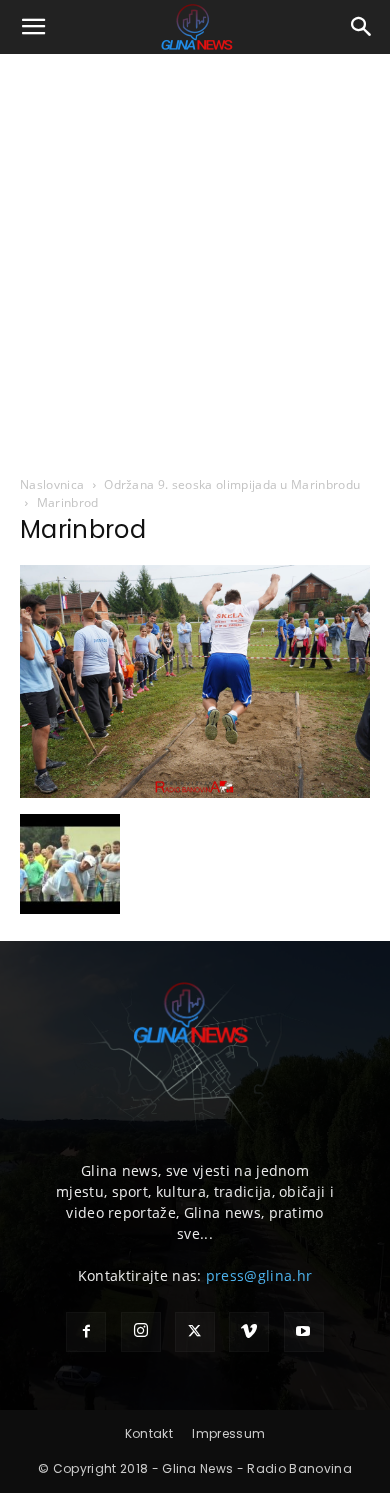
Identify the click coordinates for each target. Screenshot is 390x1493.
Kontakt (149, 1433)
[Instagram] (141, 1332)
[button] (34, 27)
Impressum (228, 1433)
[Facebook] (86, 1332)
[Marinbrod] (195, 793)
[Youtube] (304, 1332)
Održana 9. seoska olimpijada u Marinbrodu (232, 484)
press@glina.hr (259, 1275)
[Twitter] (195, 1332)
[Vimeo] (249, 1332)
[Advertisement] (195, 259)
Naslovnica (52, 484)
